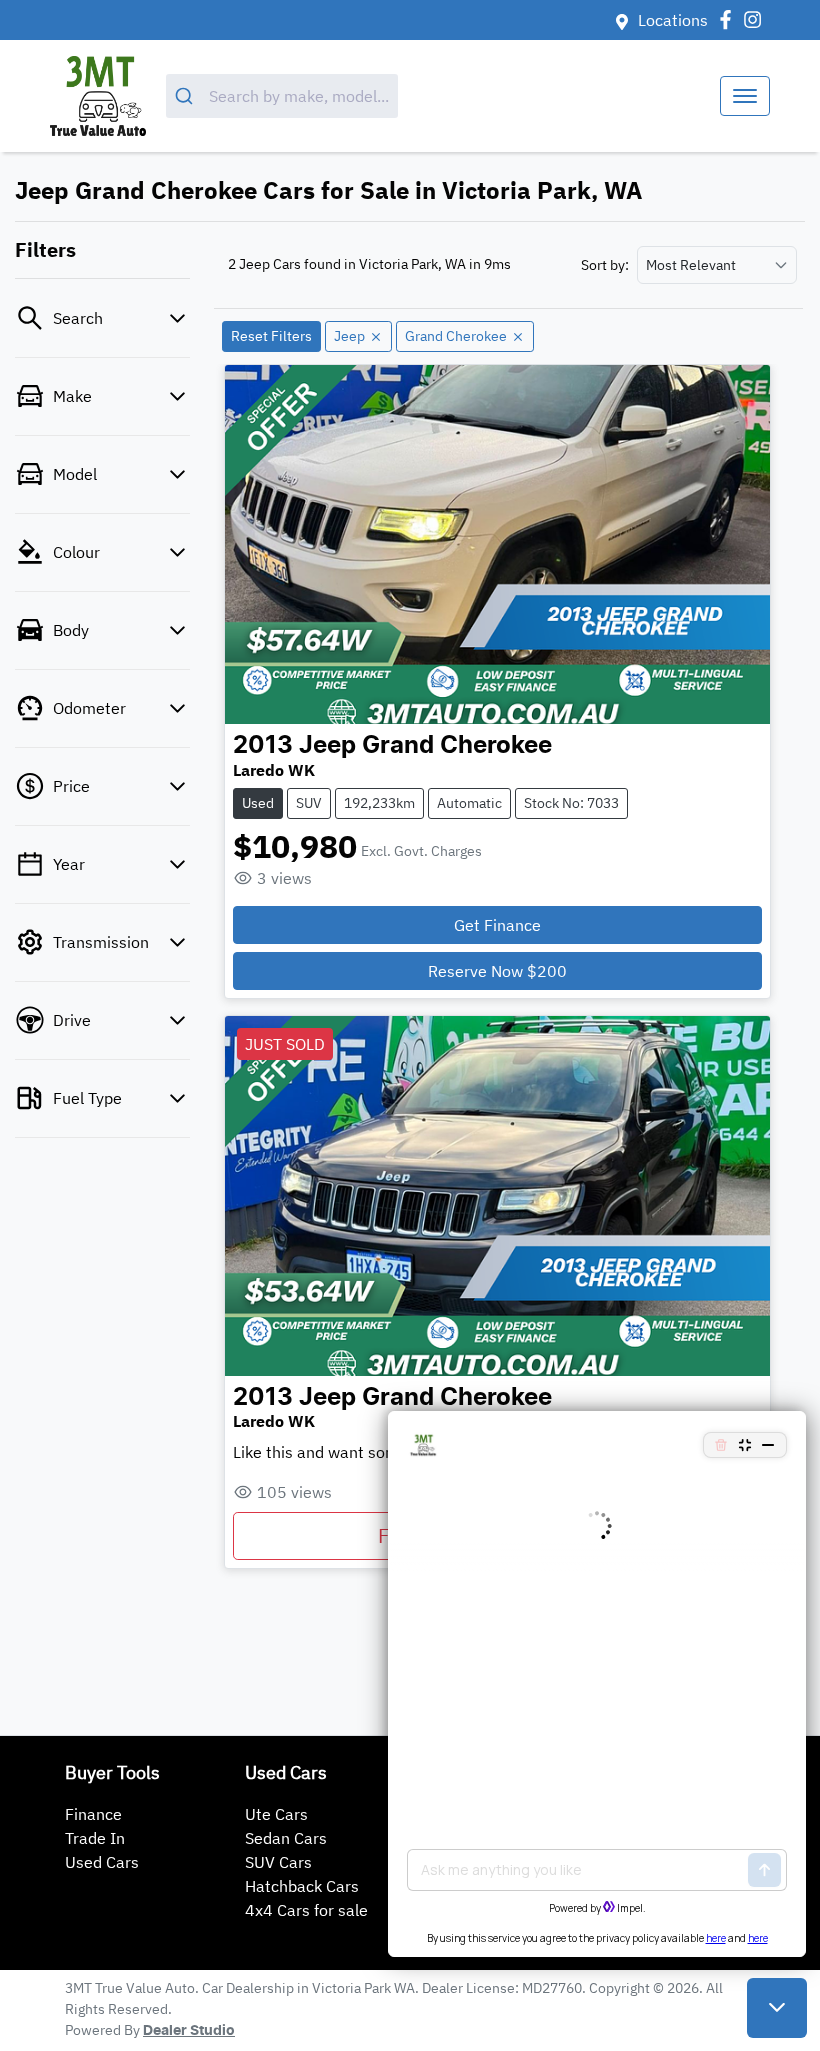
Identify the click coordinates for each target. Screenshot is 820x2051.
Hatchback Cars (302, 1886)
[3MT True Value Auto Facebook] (729, 19)
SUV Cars (278, 1862)
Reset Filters (271, 336)
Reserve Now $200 (497, 971)
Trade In (95, 1838)
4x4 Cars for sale (306, 1910)
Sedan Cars (286, 1838)
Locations (673, 20)
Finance (93, 1814)
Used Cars (102, 1862)
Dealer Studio (189, 2031)
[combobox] (282, 96)
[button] (745, 96)
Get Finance (497, 925)
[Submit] (187, 96)
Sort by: (605, 265)
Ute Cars (276, 1814)
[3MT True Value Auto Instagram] (756, 19)
